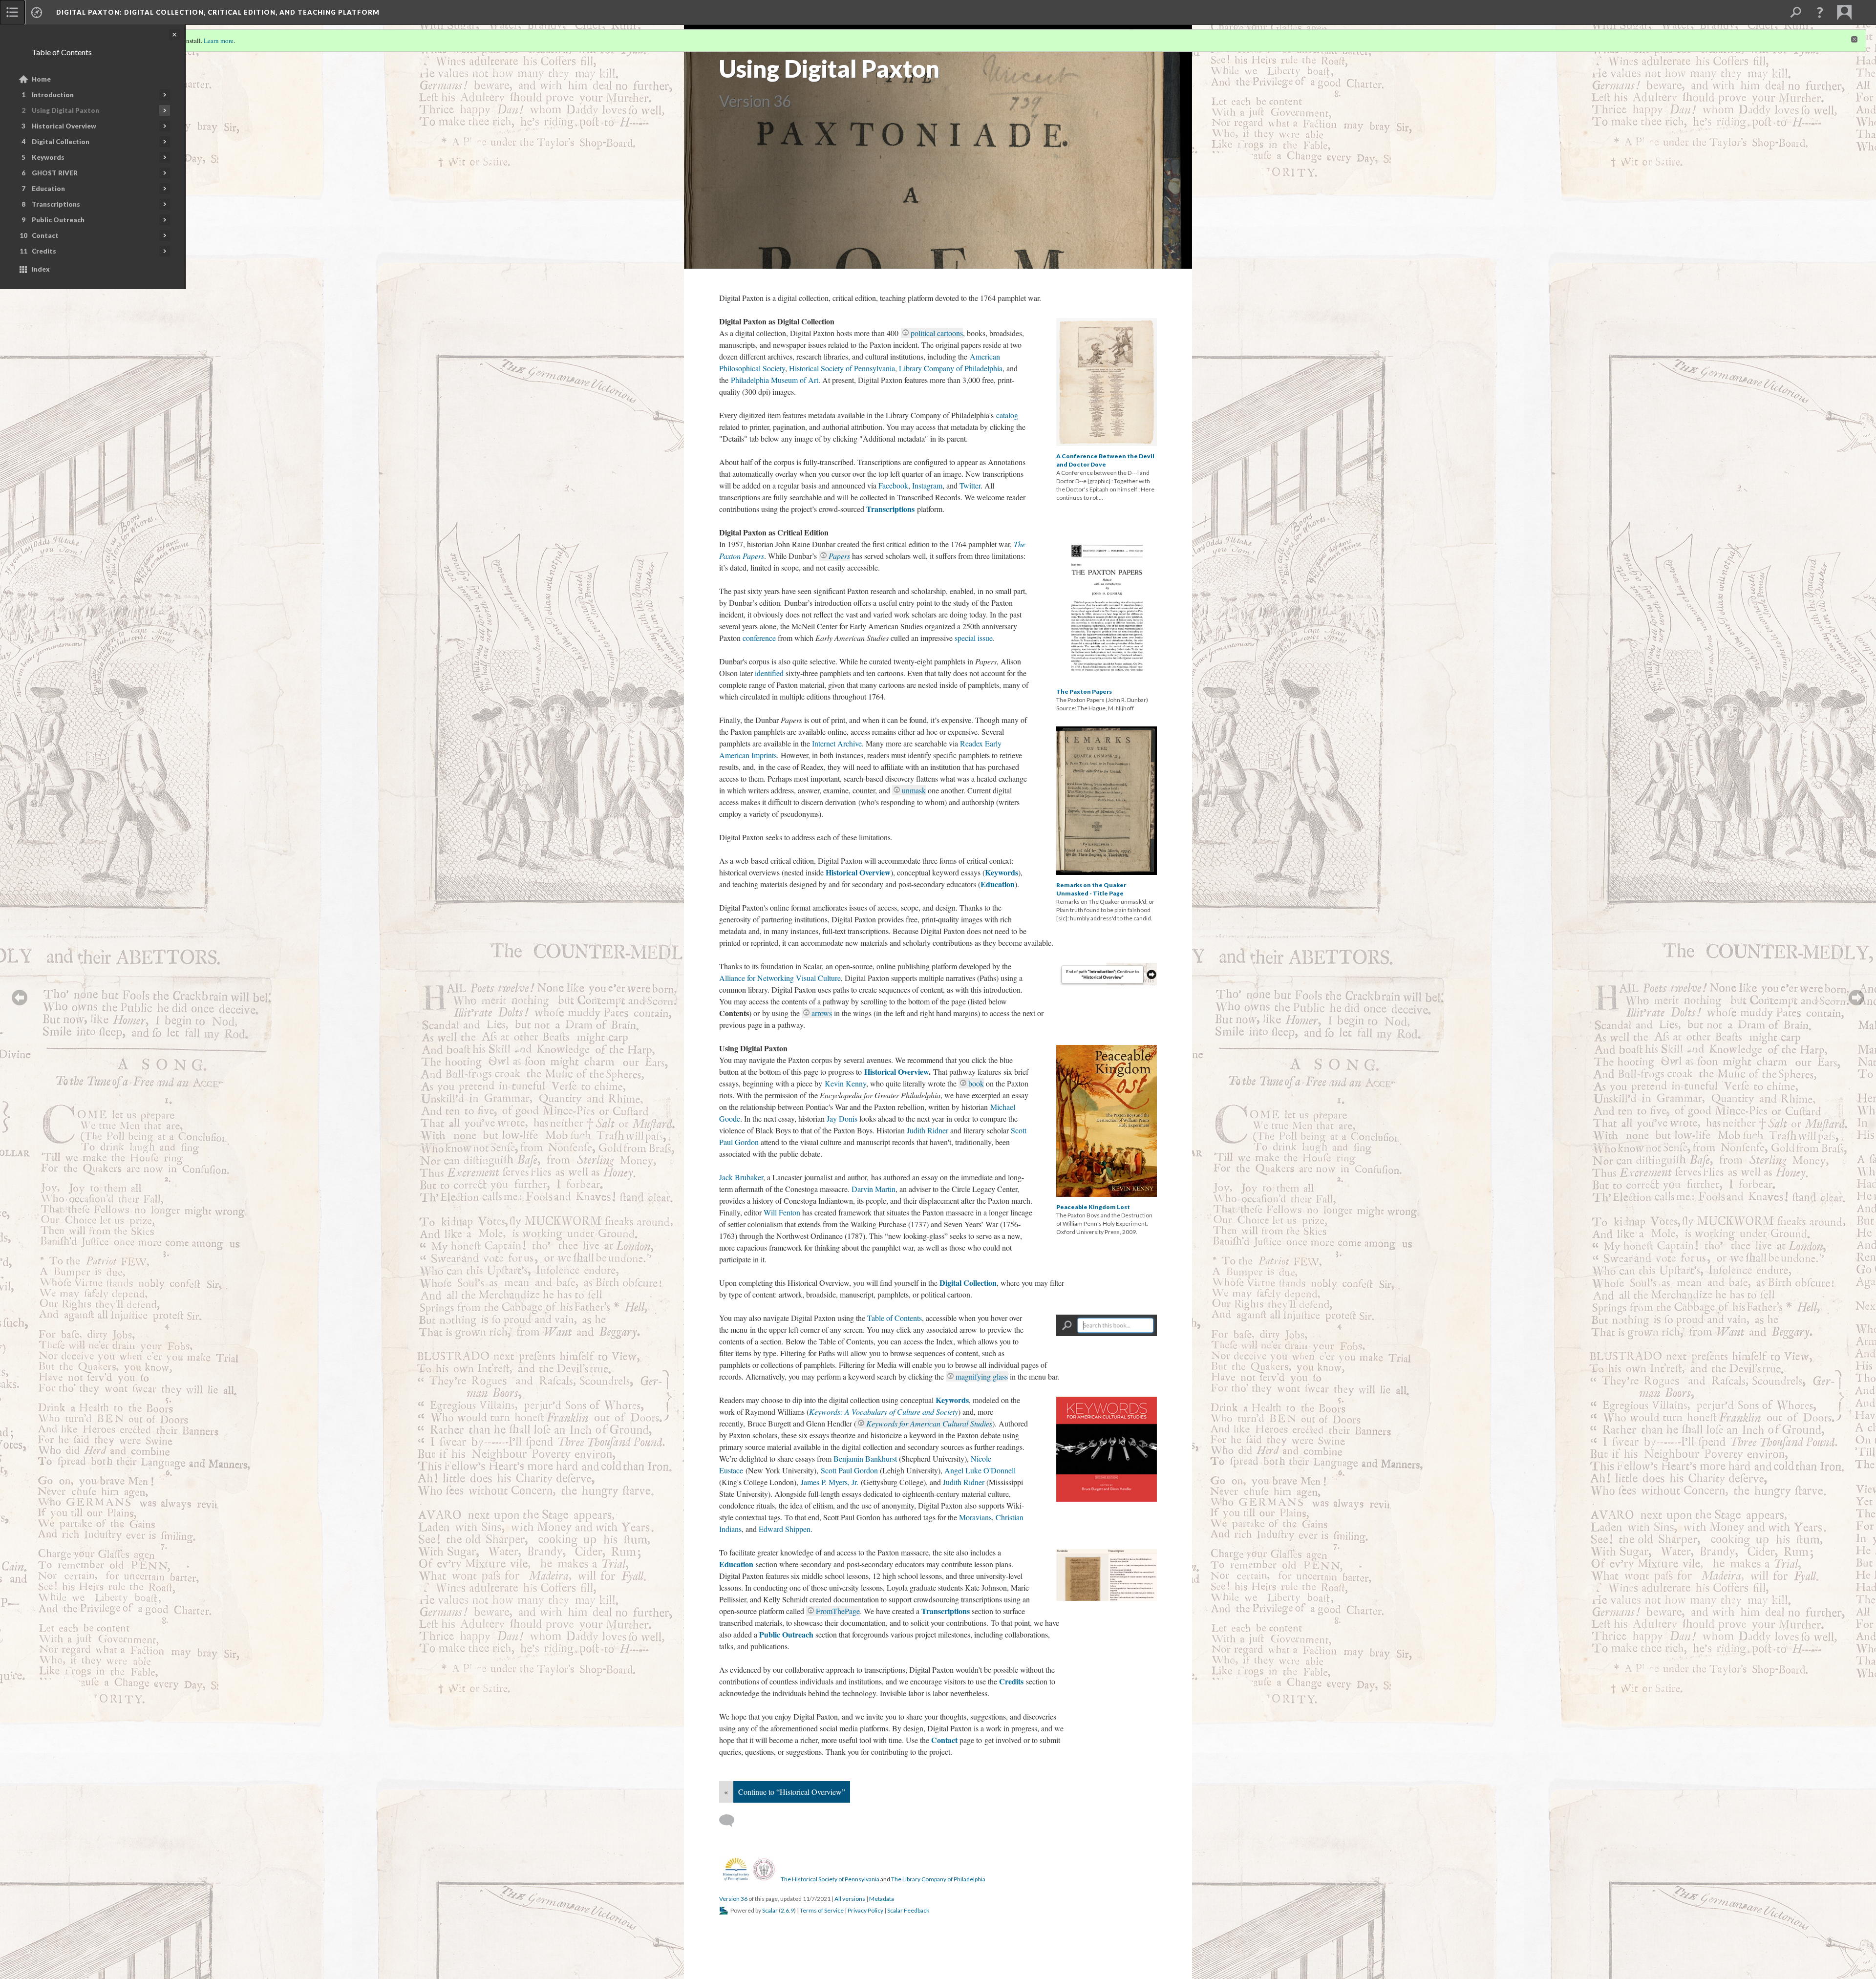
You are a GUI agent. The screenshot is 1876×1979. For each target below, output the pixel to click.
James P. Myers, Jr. (830, 1482)
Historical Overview (64, 126)
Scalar (770, 1910)
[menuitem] (12, 12)
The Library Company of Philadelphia (938, 1879)
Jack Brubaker (741, 1177)
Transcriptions (56, 204)
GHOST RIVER (55, 173)
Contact (45, 235)
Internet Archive (837, 743)
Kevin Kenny (845, 1083)
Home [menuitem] (41, 79)
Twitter (970, 485)
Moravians (975, 1517)
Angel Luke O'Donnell (980, 1470)
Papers (839, 556)
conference (759, 638)
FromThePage (838, 1611)
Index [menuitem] (41, 269)
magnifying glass (982, 1376)
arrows (822, 1013)
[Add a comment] (731, 1821)
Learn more (219, 41)
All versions (850, 1899)
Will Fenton (782, 1212)
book (976, 1083)
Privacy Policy (865, 1910)
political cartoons (937, 333)
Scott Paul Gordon (849, 1470)
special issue (974, 638)
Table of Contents (895, 1318)
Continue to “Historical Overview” (792, 1792)
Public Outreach (58, 220)
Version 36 (733, 1899)
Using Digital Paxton (65, 110)
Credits (44, 251)
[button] (1820, 12)
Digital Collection (61, 142)
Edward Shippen (785, 1529)
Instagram (927, 485)
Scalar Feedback (908, 1910)
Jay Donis (842, 1118)
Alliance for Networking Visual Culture (780, 978)
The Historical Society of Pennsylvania (830, 1879)
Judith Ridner (927, 1130)
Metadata (882, 1899)
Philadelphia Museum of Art (775, 380)
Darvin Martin (874, 1189)
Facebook (893, 485)
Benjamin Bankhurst (865, 1458)
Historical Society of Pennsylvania (842, 368)
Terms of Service (822, 1910)
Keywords (48, 157)
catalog (1007, 415)
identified (769, 673)
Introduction (53, 95)
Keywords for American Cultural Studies (929, 1423)
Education (48, 189)
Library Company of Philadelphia (951, 368)
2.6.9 (787, 1910)
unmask (914, 790)
